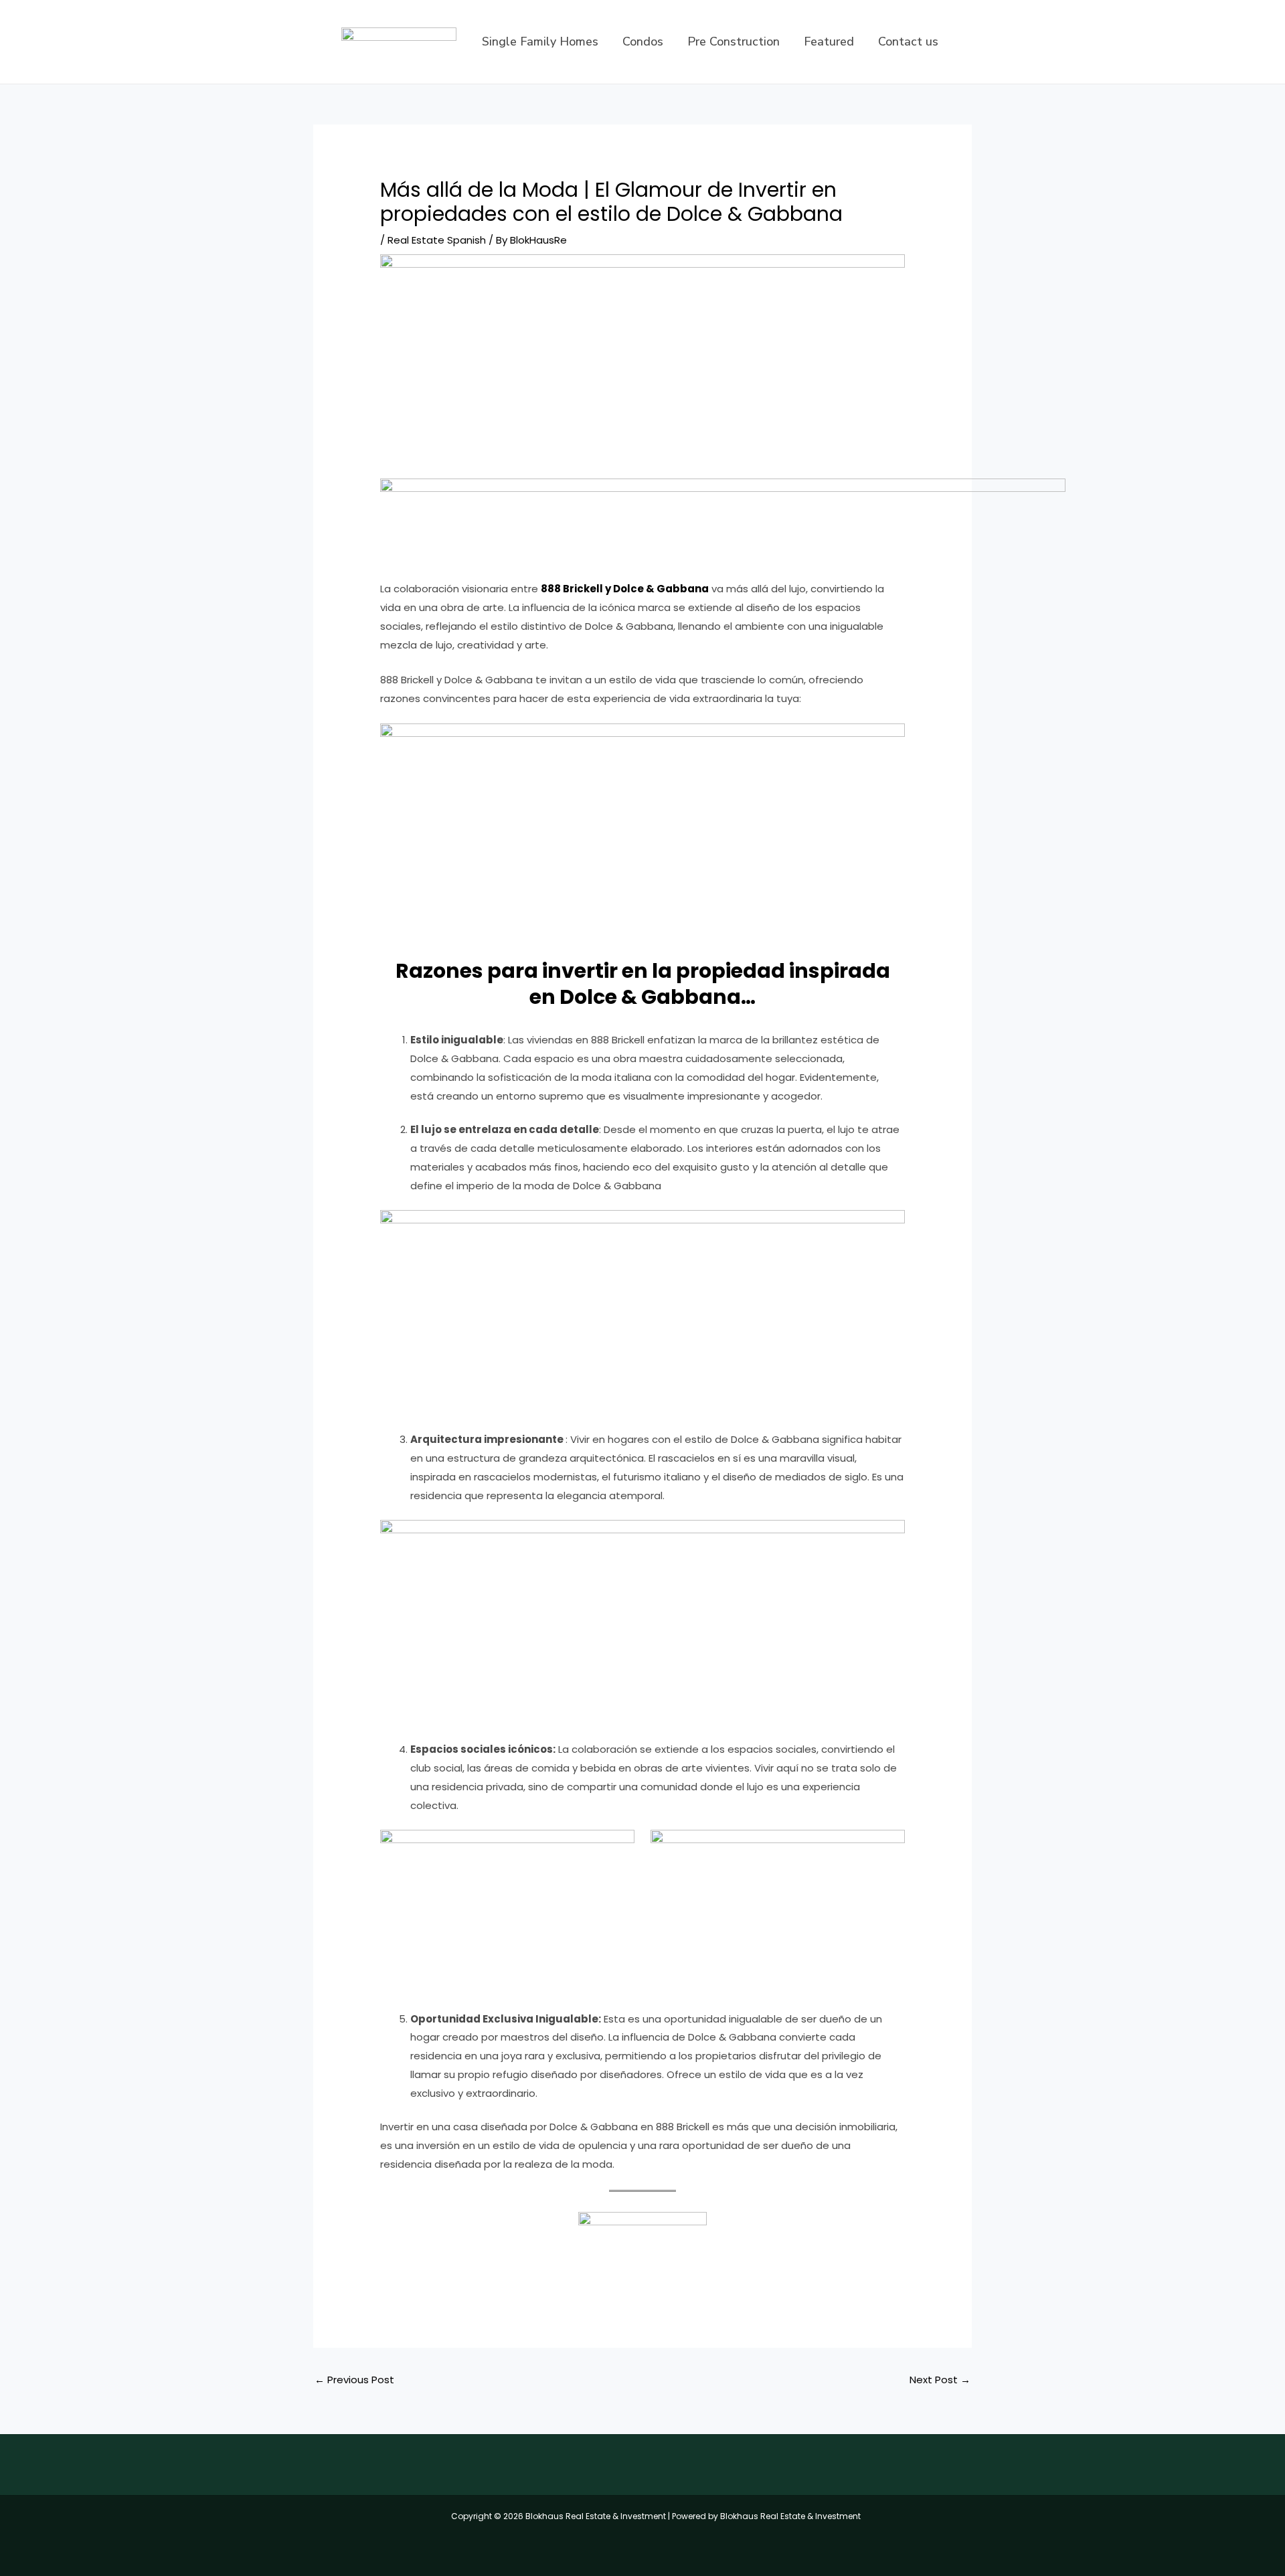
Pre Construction (734, 41)
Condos (643, 41)
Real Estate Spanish (437, 240)
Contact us (908, 41)
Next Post (940, 2380)
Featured (829, 41)
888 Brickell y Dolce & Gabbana (625, 589)
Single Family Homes (540, 41)
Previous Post (354, 2380)
